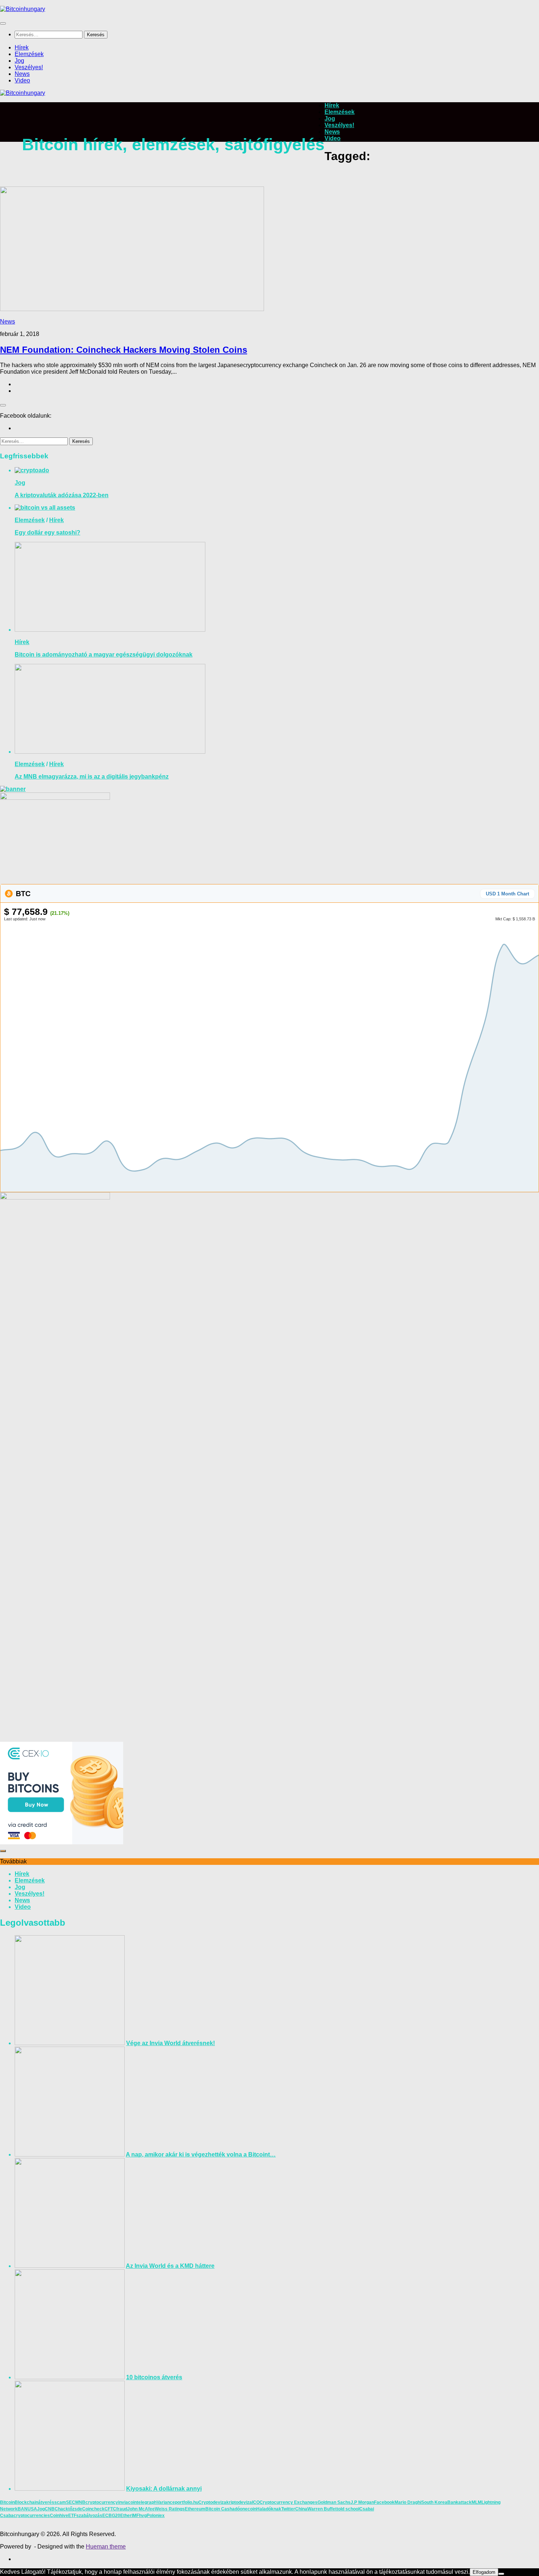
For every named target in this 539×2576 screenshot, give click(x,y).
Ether (126, 2516)
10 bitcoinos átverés (154, 2377)
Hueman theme (106, 2547)
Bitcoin (7, 2502)
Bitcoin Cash (219, 2509)
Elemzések (29, 54)
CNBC (51, 2509)
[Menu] (3, 23)
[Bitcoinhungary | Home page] (23, 9)
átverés (46, 2502)
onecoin (248, 2509)
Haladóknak (269, 2509)
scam (60, 2502)
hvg (143, 2516)
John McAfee (141, 2509)
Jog (19, 61)
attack (465, 2502)
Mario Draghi (408, 2502)
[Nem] (501, 2574)
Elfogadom (484, 2572)
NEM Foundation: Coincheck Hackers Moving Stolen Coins (124, 350)
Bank (453, 2502)
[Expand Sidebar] (3, 405)
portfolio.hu (187, 2502)
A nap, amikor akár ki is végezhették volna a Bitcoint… (201, 2154)
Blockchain (26, 2502)
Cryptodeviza (212, 2502)
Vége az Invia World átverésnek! (170, 2043)
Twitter (288, 2509)
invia (123, 2502)
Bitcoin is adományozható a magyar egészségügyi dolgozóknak (104, 655)
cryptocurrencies (32, 2516)
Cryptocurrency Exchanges (289, 2502)
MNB (80, 2502)
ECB (107, 2516)
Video (22, 80)
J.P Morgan (362, 2502)
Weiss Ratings (170, 2509)
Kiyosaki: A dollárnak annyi (164, 2489)
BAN (23, 2509)
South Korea (434, 2502)
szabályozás (89, 2516)
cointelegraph (142, 2502)
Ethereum (195, 2509)
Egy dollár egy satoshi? (47, 533)
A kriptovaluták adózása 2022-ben (62, 495)
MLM (476, 2502)
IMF (135, 2516)
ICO (256, 2502)
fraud (122, 2509)
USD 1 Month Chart (507, 894)
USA (32, 2509)
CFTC (110, 2509)
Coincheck (93, 2509)
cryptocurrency (102, 2502)
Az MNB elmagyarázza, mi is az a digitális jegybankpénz (92, 777)
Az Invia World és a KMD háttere (170, 2266)
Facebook (384, 2502)
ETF (72, 2516)
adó (236, 2509)
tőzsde (75, 2509)
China (301, 2509)
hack (63, 2509)
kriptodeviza (239, 2502)
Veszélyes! (29, 67)
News (22, 74)
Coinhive (59, 2516)
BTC (22, 894)
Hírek (22, 47)
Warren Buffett (323, 2509)
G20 (116, 2516)
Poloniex (156, 2516)
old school (349, 2509)
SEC (71, 2502)
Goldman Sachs (334, 2502)
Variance (166, 2502)
